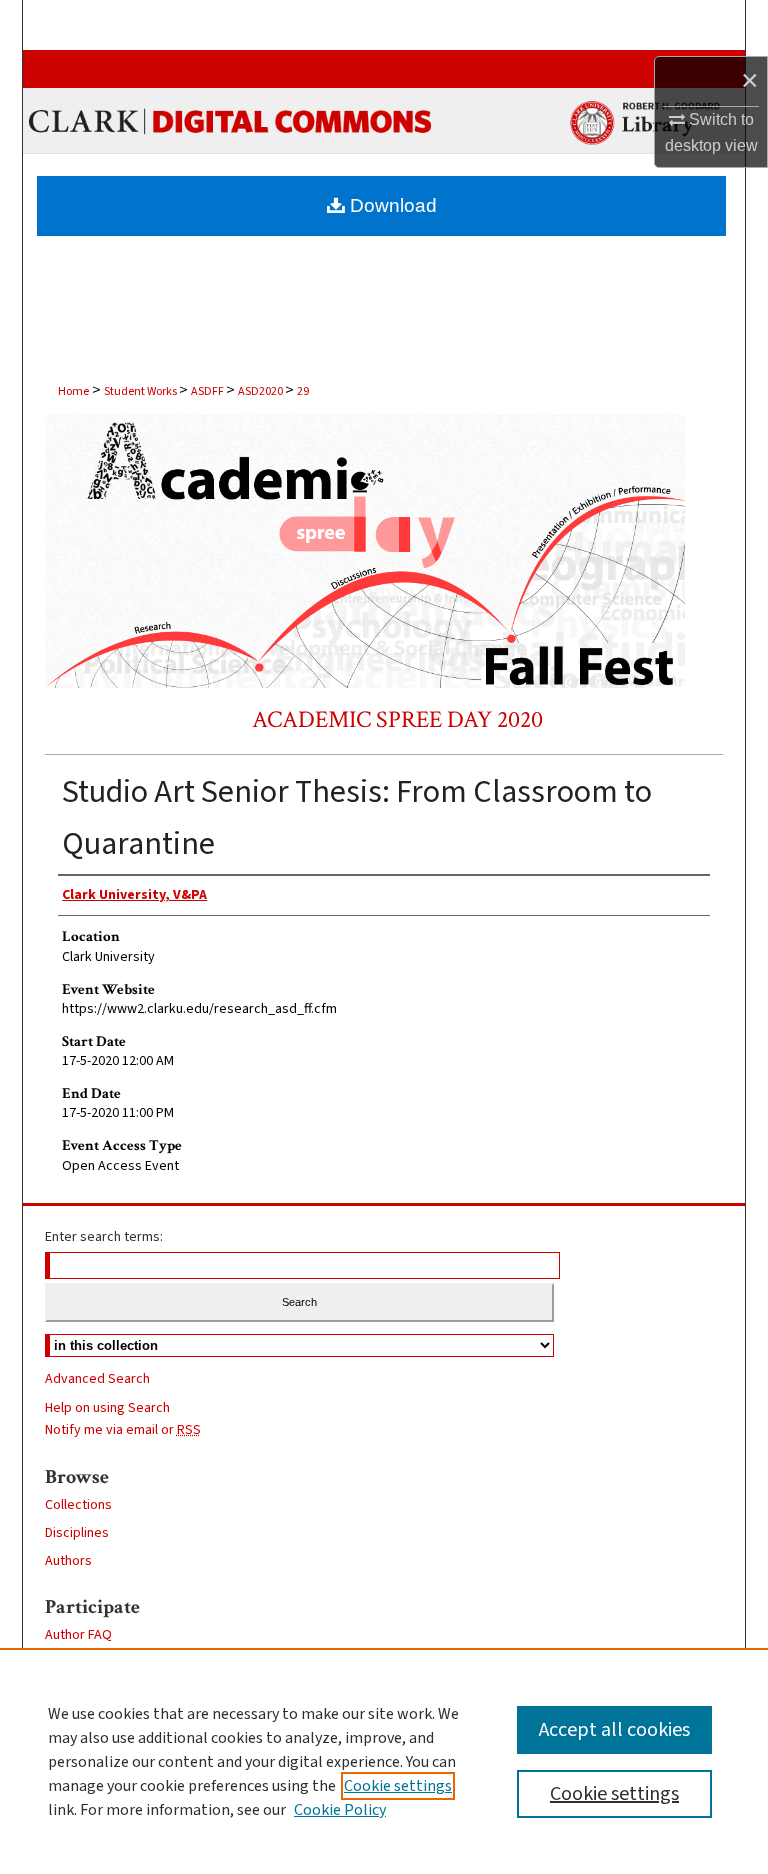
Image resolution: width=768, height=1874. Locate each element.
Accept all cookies (614, 1730)
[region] (384, 1761)
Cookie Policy (340, 1810)
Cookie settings (398, 1786)
